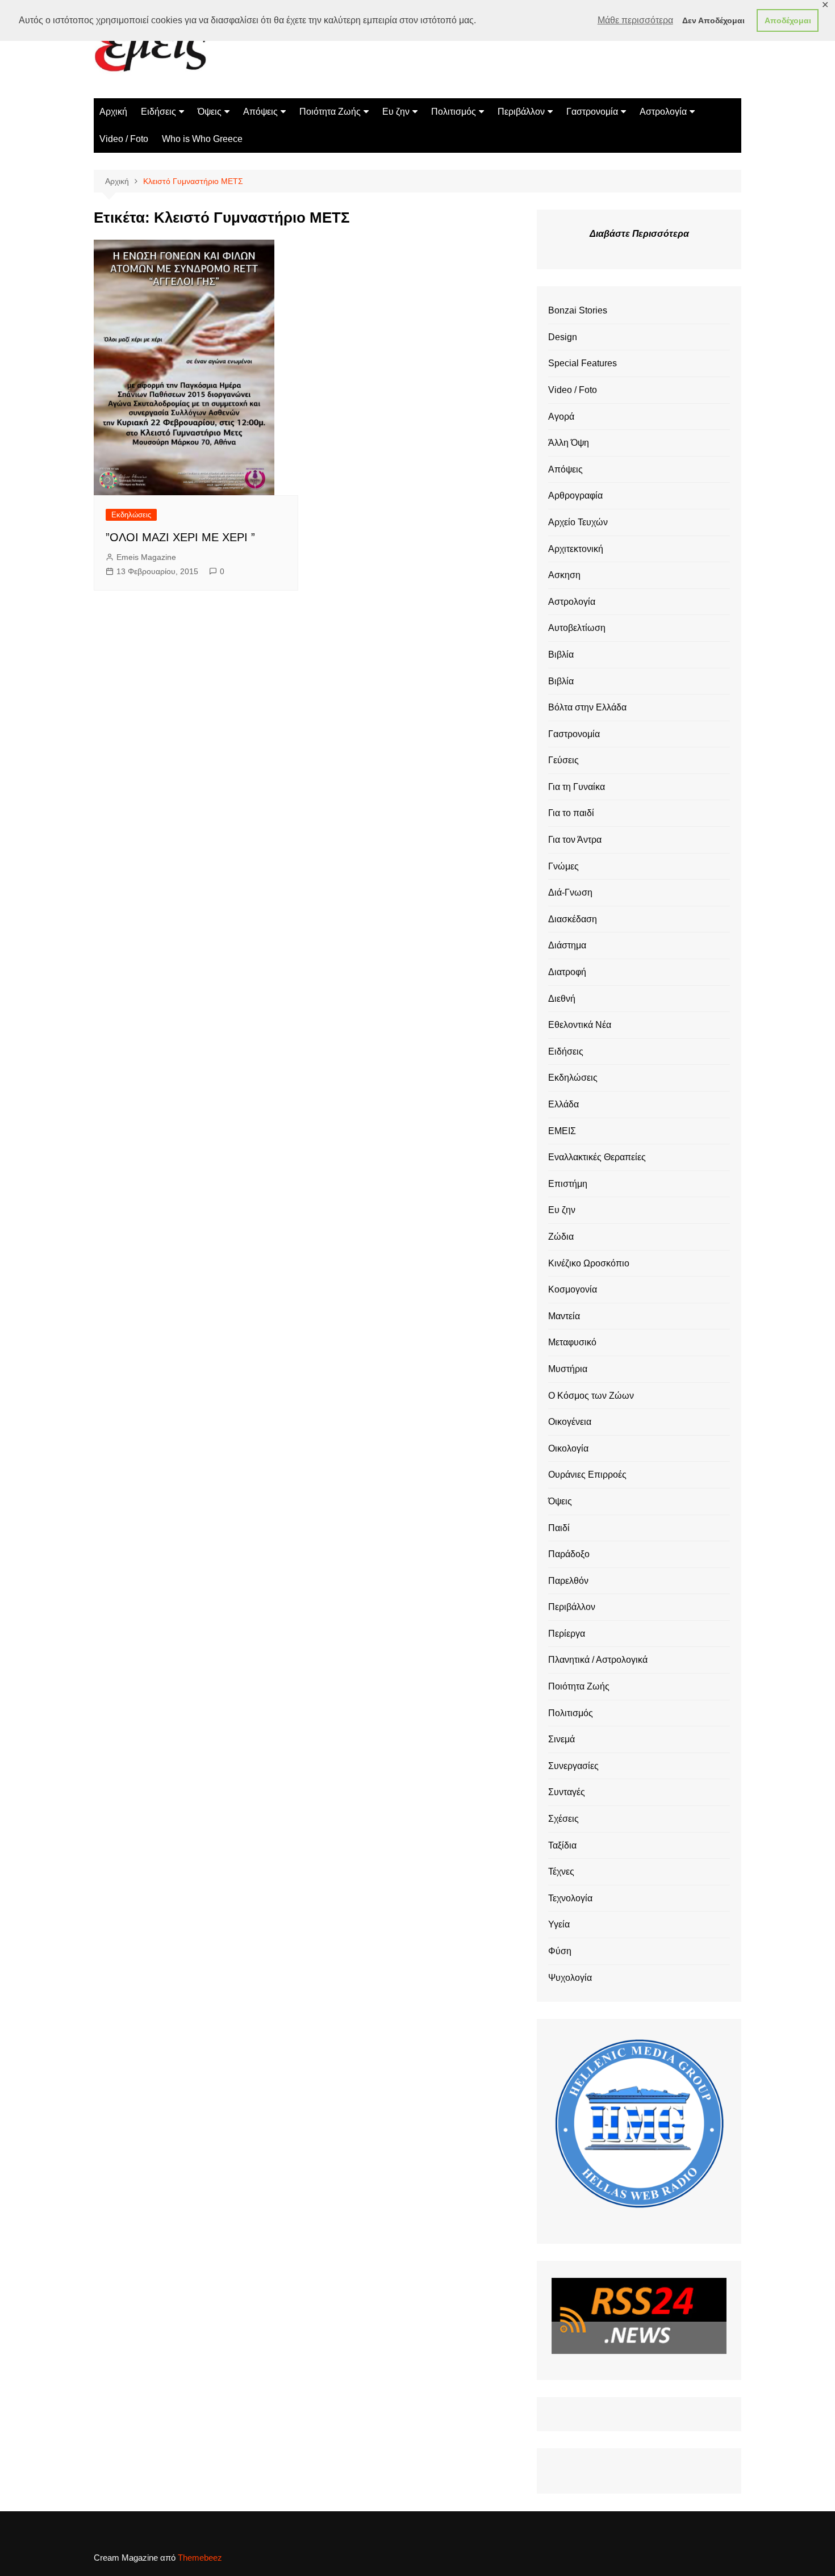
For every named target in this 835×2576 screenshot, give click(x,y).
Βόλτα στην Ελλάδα (587, 707)
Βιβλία (561, 655)
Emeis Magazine (146, 557)
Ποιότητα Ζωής (330, 112)
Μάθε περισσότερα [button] (635, 20)
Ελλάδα (563, 1104)
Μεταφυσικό (572, 1342)
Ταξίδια (562, 1845)
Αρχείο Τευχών (578, 522)
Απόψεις (260, 112)
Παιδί (559, 1528)
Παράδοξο (569, 1554)
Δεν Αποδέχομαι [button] (713, 20)
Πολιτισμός (454, 112)
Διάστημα (567, 945)
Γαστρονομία (592, 112)
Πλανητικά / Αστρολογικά (598, 1660)
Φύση (560, 1951)
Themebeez (200, 2558)
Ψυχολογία (570, 1978)
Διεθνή (562, 999)
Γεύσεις (563, 760)
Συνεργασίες (573, 1766)
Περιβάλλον (521, 112)
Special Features (583, 363)
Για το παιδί (571, 813)
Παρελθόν (568, 1581)
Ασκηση (564, 575)
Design (563, 337)
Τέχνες (561, 1872)
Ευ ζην (396, 112)
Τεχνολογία (570, 1898)
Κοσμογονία (573, 1289)
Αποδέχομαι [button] (788, 20)
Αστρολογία (663, 112)
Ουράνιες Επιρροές (587, 1475)
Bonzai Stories (578, 310)
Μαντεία (564, 1316)
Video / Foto (124, 139)
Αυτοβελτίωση (577, 628)
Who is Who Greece (202, 139)
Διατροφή (567, 972)
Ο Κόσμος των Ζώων (591, 1396)
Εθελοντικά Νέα (580, 1025)
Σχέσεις (563, 1819)
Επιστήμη (568, 1184)
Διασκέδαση (573, 919)
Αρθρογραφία (575, 495)
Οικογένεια (570, 1422)
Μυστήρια (568, 1369)
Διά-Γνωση (570, 892)
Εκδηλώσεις (131, 515)
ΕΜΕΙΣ (562, 1131)
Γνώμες (563, 866)
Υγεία (559, 1924)
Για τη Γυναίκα (577, 787)
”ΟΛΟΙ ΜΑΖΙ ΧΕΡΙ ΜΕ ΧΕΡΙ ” (180, 537)
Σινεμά (561, 1739)
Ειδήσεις (158, 112)
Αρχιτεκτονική (576, 549)
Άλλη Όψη (569, 443)
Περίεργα (567, 1634)
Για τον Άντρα (575, 840)
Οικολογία (568, 1448)
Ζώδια (561, 1237)
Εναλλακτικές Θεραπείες (597, 1157)
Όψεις (210, 112)
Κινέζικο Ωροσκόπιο (589, 1263)
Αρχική (113, 112)
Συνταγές (567, 1792)
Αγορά (561, 417)
